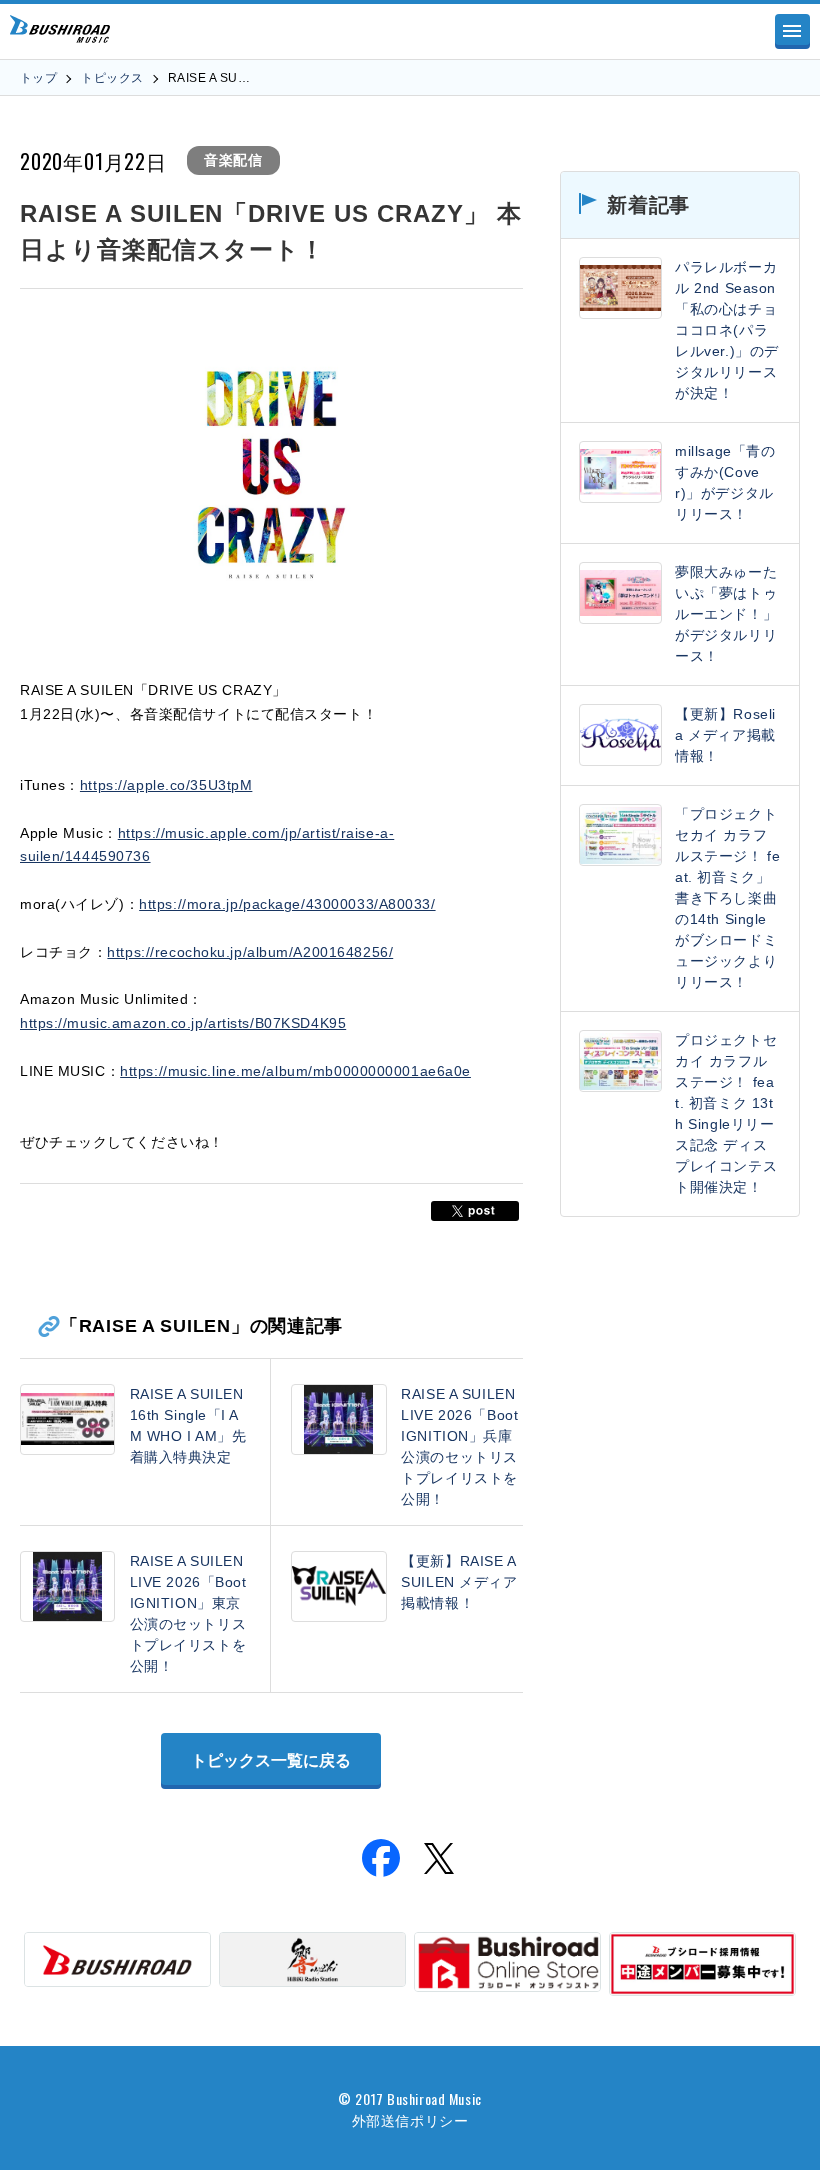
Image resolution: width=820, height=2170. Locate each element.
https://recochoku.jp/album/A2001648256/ (250, 952)
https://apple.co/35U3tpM (166, 785)
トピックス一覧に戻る (271, 1760)
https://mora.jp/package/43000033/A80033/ (287, 904)
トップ (38, 78)
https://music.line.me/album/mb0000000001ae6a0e (295, 1071)
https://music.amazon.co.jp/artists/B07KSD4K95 (183, 1023)
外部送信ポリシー (410, 2119)
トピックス (112, 78)
